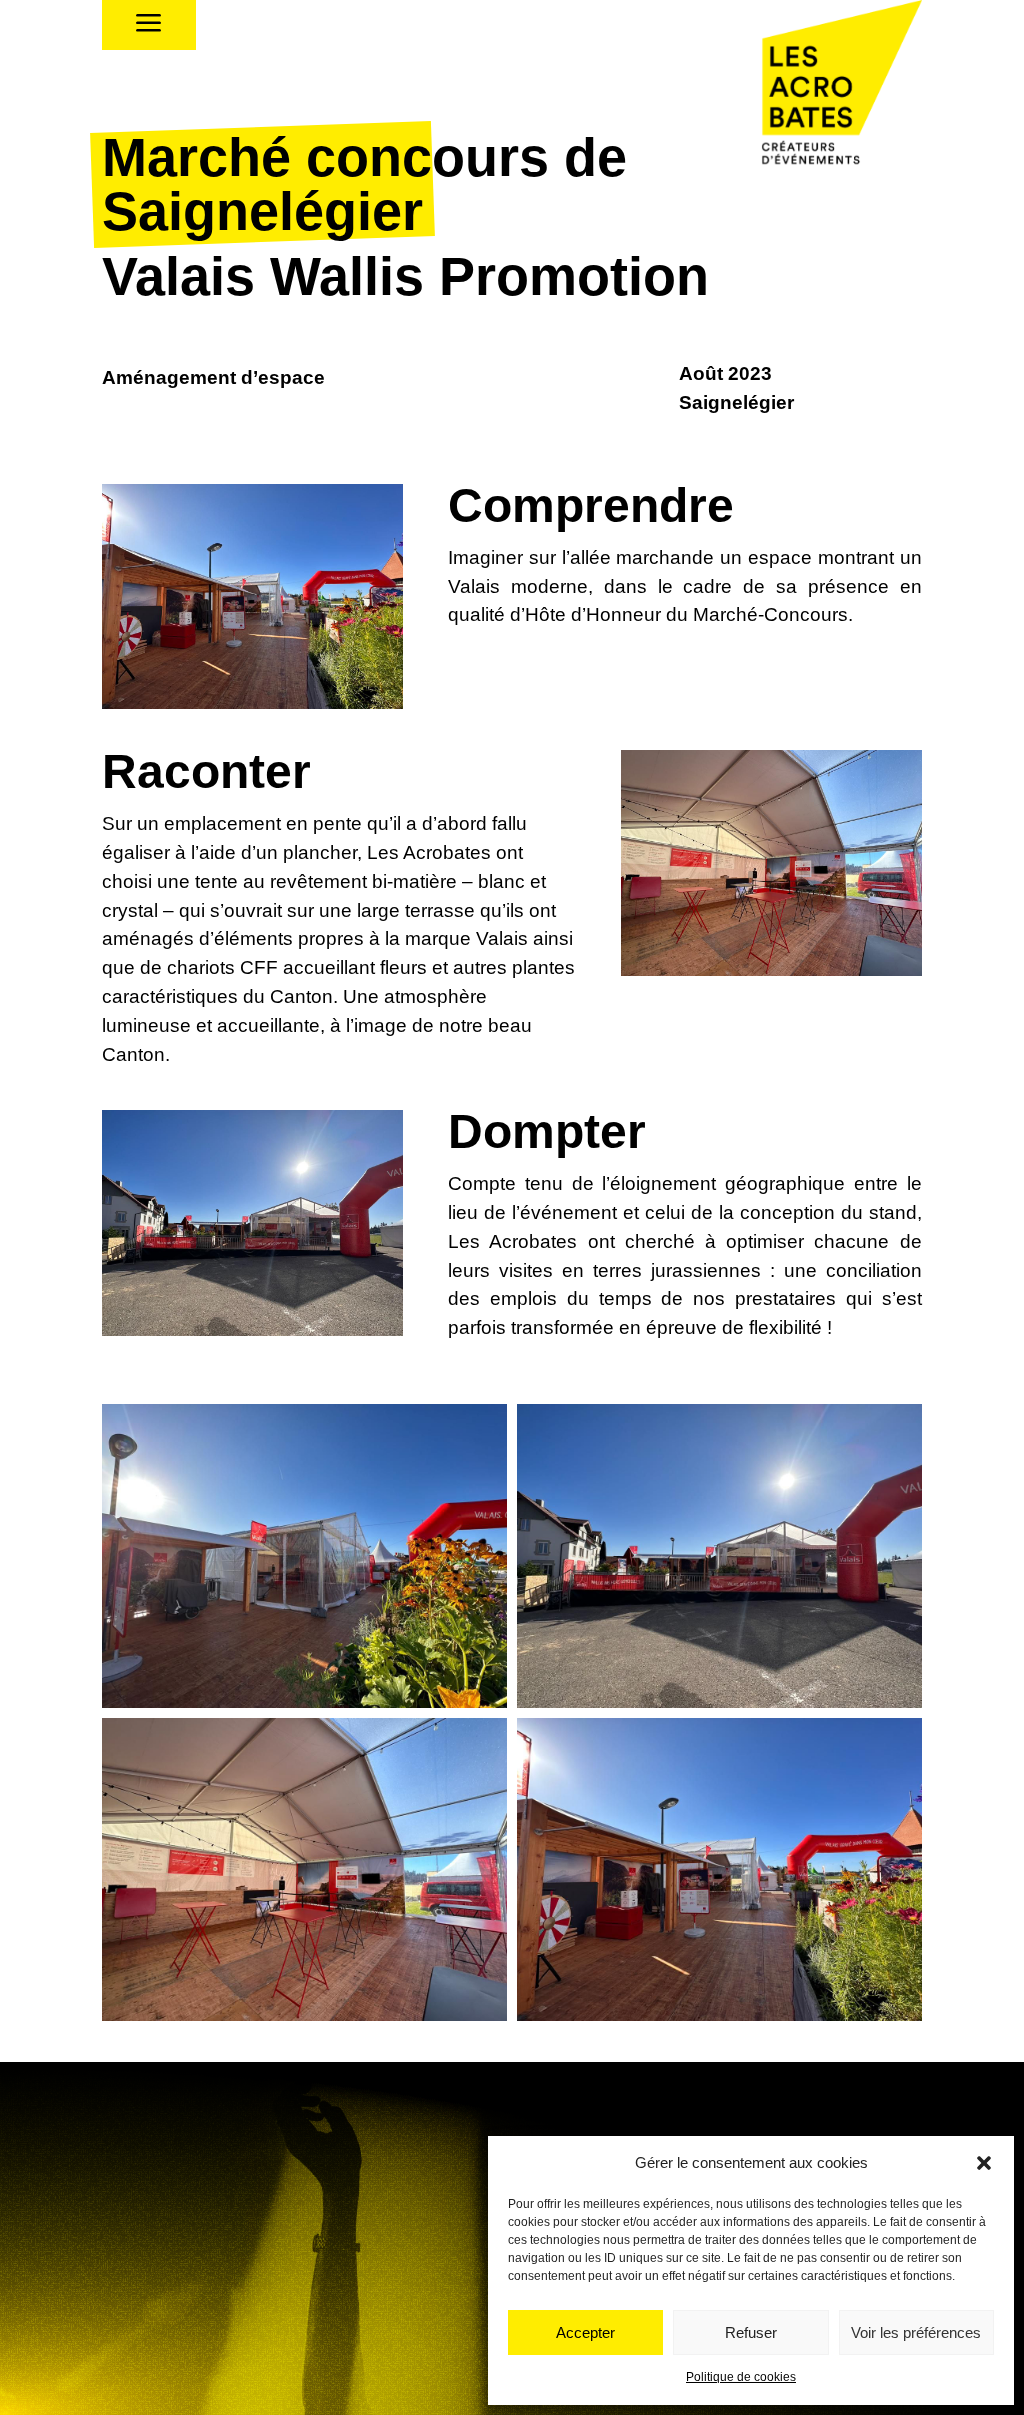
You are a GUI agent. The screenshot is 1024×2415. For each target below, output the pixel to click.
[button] (984, 2163)
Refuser (751, 2332)
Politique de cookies (741, 2377)
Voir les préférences (916, 2332)
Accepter (585, 2332)
